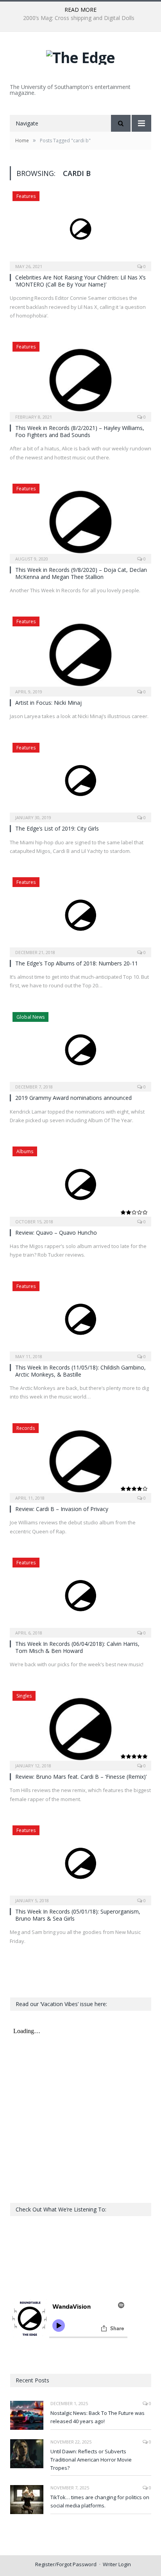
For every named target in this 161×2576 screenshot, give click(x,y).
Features (26, 196)
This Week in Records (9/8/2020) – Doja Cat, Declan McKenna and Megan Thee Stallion (81, 573)
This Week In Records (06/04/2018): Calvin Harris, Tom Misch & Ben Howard (77, 1647)
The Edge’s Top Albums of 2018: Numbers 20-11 (77, 963)
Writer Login (117, 2564)
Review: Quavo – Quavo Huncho (56, 1233)
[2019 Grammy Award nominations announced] (80, 1049)
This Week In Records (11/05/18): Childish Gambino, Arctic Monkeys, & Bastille (80, 1371)
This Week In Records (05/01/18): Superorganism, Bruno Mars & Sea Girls (78, 1915)
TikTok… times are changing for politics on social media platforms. (100, 2501)
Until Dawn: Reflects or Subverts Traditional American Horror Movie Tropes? (91, 2460)
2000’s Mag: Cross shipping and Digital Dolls (79, 18)
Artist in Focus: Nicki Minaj (48, 703)
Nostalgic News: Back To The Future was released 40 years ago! (97, 2417)
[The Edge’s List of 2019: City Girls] (80, 780)
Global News (30, 1017)
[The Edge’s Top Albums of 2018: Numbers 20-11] (80, 915)
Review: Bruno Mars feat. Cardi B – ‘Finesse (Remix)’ (81, 1777)
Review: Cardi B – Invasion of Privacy (62, 1509)
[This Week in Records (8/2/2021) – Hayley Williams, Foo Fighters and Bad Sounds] (80, 379)
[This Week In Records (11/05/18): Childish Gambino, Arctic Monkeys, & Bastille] (80, 1319)
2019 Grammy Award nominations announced (73, 1098)
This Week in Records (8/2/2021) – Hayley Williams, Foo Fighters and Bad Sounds (80, 431)
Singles (24, 1696)
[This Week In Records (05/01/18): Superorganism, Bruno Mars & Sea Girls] (80, 1863)
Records (26, 1428)
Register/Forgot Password (66, 2564)
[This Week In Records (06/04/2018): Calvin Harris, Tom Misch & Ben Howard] (80, 1595)
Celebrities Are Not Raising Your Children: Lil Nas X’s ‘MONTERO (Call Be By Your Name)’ (80, 281)
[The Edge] (80, 55)
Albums (25, 1151)
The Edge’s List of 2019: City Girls (57, 828)
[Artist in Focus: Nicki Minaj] (80, 654)
